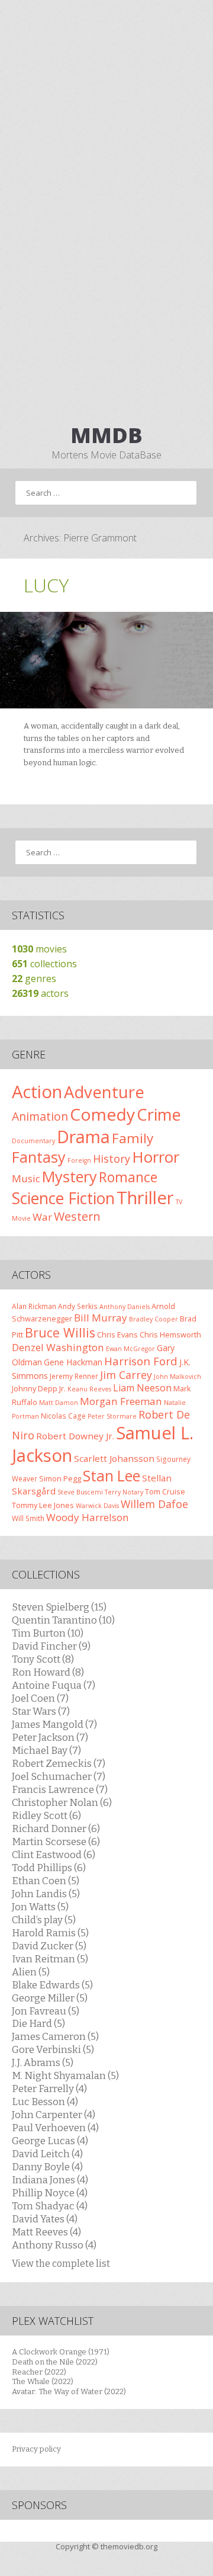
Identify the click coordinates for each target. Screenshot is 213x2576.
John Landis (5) (46, 1894)
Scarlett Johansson (114, 1458)
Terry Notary (124, 1492)
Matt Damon (59, 1403)
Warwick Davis (97, 1506)
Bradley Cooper (154, 1319)
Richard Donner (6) (56, 1828)
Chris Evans (117, 1334)
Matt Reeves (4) (46, 2232)
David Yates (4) (45, 2219)
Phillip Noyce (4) (50, 2193)
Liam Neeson (142, 1388)
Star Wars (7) (41, 1711)
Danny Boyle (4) (47, 2167)
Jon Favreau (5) (46, 2011)
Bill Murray (101, 1318)
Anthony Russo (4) (54, 2245)
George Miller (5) (50, 1998)
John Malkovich (177, 1377)
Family (133, 1138)
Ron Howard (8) (48, 1672)
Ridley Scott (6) (46, 1815)
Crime (159, 1114)
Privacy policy (36, 2449)
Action (37, 1092)
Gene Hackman (73, 1362)
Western (77, 1216)
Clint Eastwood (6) (54, 1855)
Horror (156, 1157)
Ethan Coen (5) (46, 1881)
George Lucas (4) (50, 2141)
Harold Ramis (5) (50, 1933)
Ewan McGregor (130, 1349)
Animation (40, 1116)
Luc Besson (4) (45, 2102)
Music (26, 1178)
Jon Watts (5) (40, 1907)
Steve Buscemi (80, 1492)
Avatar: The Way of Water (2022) (69, 2391)
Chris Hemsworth (170, 1334)
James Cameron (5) (55, 2036)
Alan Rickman (34, 1306)
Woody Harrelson (88, 1517)
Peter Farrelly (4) (49, 2089)
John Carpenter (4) (54, 2115)
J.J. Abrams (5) (43, 2062)
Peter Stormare (112, 1416)
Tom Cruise (165, 1491)
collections (44, 964)
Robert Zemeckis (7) (59, 1763)
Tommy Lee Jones (43, 1505)
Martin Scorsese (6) (56, 1842)
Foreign (79, 1160)
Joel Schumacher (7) (59, 1776)
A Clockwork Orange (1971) (61, 2352)
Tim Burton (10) (48, 1633)
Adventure (104, 1092)
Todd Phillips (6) (49, 1868)
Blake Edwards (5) (52, 1985)
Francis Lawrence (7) (60, 1789)
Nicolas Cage (63, 1416)
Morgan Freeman (121, 1401)
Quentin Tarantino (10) (63, 1620)
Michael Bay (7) (46, 1750)
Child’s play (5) (44, 1920)
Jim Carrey (126, 1375)
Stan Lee (112, 1476)
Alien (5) (31, 1972)
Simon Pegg (60, 1478)
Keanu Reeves (89, 1389)
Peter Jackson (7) (50, 1737)
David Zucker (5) (49, 1946)
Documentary (33, 1141)
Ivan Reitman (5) (50, 1959)
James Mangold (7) (54, 1724)
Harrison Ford (141, 1361)
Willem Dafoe (154, 1504)
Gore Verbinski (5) (53, 2049)
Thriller (145, 1198)
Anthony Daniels (125, 1307)
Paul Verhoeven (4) (55, 2128)
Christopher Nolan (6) (62, 1802)
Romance (128, 1177)
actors (40, 993)
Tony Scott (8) (43, 1659)
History (112, 1159)
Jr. (62, 1388)
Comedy (102, 1114)
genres (34, 979)
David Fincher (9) (51, 1646)
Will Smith (28, 1518)
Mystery (70, 1176)
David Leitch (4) (47, 2154)
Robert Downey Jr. (75, 1436)
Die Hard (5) (38, 2023)
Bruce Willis (60, 1332)
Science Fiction (63, 1198)
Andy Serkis (78, 1306)
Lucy (46, 585)
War (42, 1217)
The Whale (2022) (43, 2381)
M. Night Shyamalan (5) (65, 2075)
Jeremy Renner (74, 1376)
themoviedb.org (129, 2546)
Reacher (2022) (39, 2372)
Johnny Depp (35, 1388)
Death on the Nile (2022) (55, 2362)
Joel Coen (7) (40, 1698)
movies (39, 949)
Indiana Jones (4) (50, 2180)
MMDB (106, 435)
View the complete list (61, 2264)
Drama (83, 1136)
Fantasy (39, 1157)
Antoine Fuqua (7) (54, 1685)
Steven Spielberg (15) (59, 1607)
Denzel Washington (58, 1347)
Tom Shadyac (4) (50, 2206)
